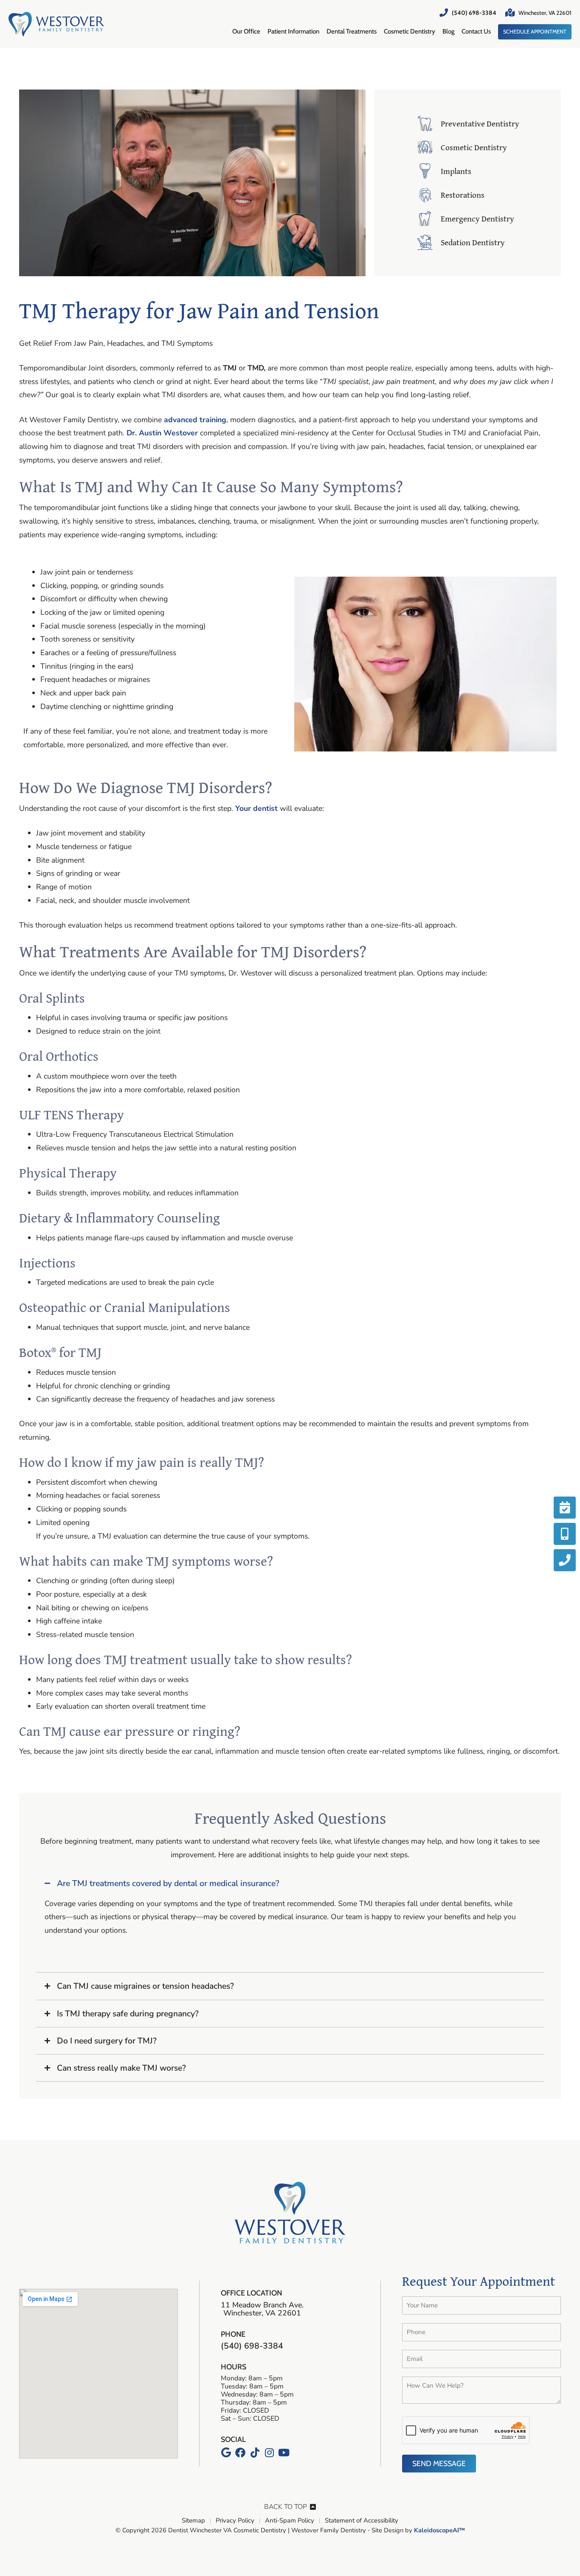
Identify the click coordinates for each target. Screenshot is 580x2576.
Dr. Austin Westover (162, 433)
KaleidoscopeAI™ (439, 2531)
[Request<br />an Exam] (565, 1508)
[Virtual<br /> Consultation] (565, 1534)
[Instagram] (269, 2453)
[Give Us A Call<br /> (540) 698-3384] (565, 1560)
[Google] (226, 2453)
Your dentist (256, 808)
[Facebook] (240, 2453)
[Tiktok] (255, 2453)
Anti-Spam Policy (290, 2521)
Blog (448, 31)
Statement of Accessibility (362, 2521)
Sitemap (193, 2521)
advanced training (195, 420)
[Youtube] (284, 2453)
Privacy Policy (235, 2521)
